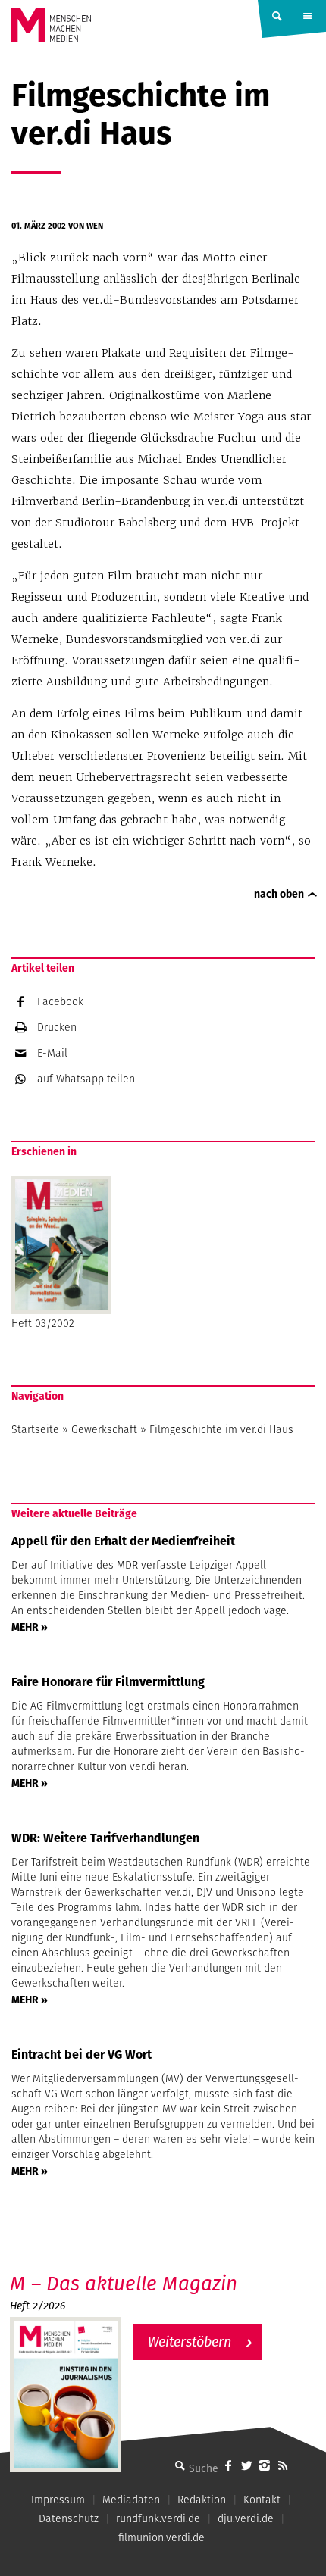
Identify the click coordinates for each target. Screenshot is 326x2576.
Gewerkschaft (104, 1429)
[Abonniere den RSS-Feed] (283, 2465)
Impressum (58, 2500)
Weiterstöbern (190, 2342)
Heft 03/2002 (43, 1323)
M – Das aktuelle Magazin (124, 2283)
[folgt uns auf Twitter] (246, 2465)
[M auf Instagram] (265, 2465)
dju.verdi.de (246, 2518)
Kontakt (262, 2500)
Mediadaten (131, 2500)
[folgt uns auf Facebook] (228, 2465)
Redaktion (202, 2500)
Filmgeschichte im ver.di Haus (221, 1429)
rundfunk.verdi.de (158, 2518)
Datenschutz (69, 2518)
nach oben (279, 894)
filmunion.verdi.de (161, 2537)
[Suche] (180, 2465)
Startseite (35, 1429)
